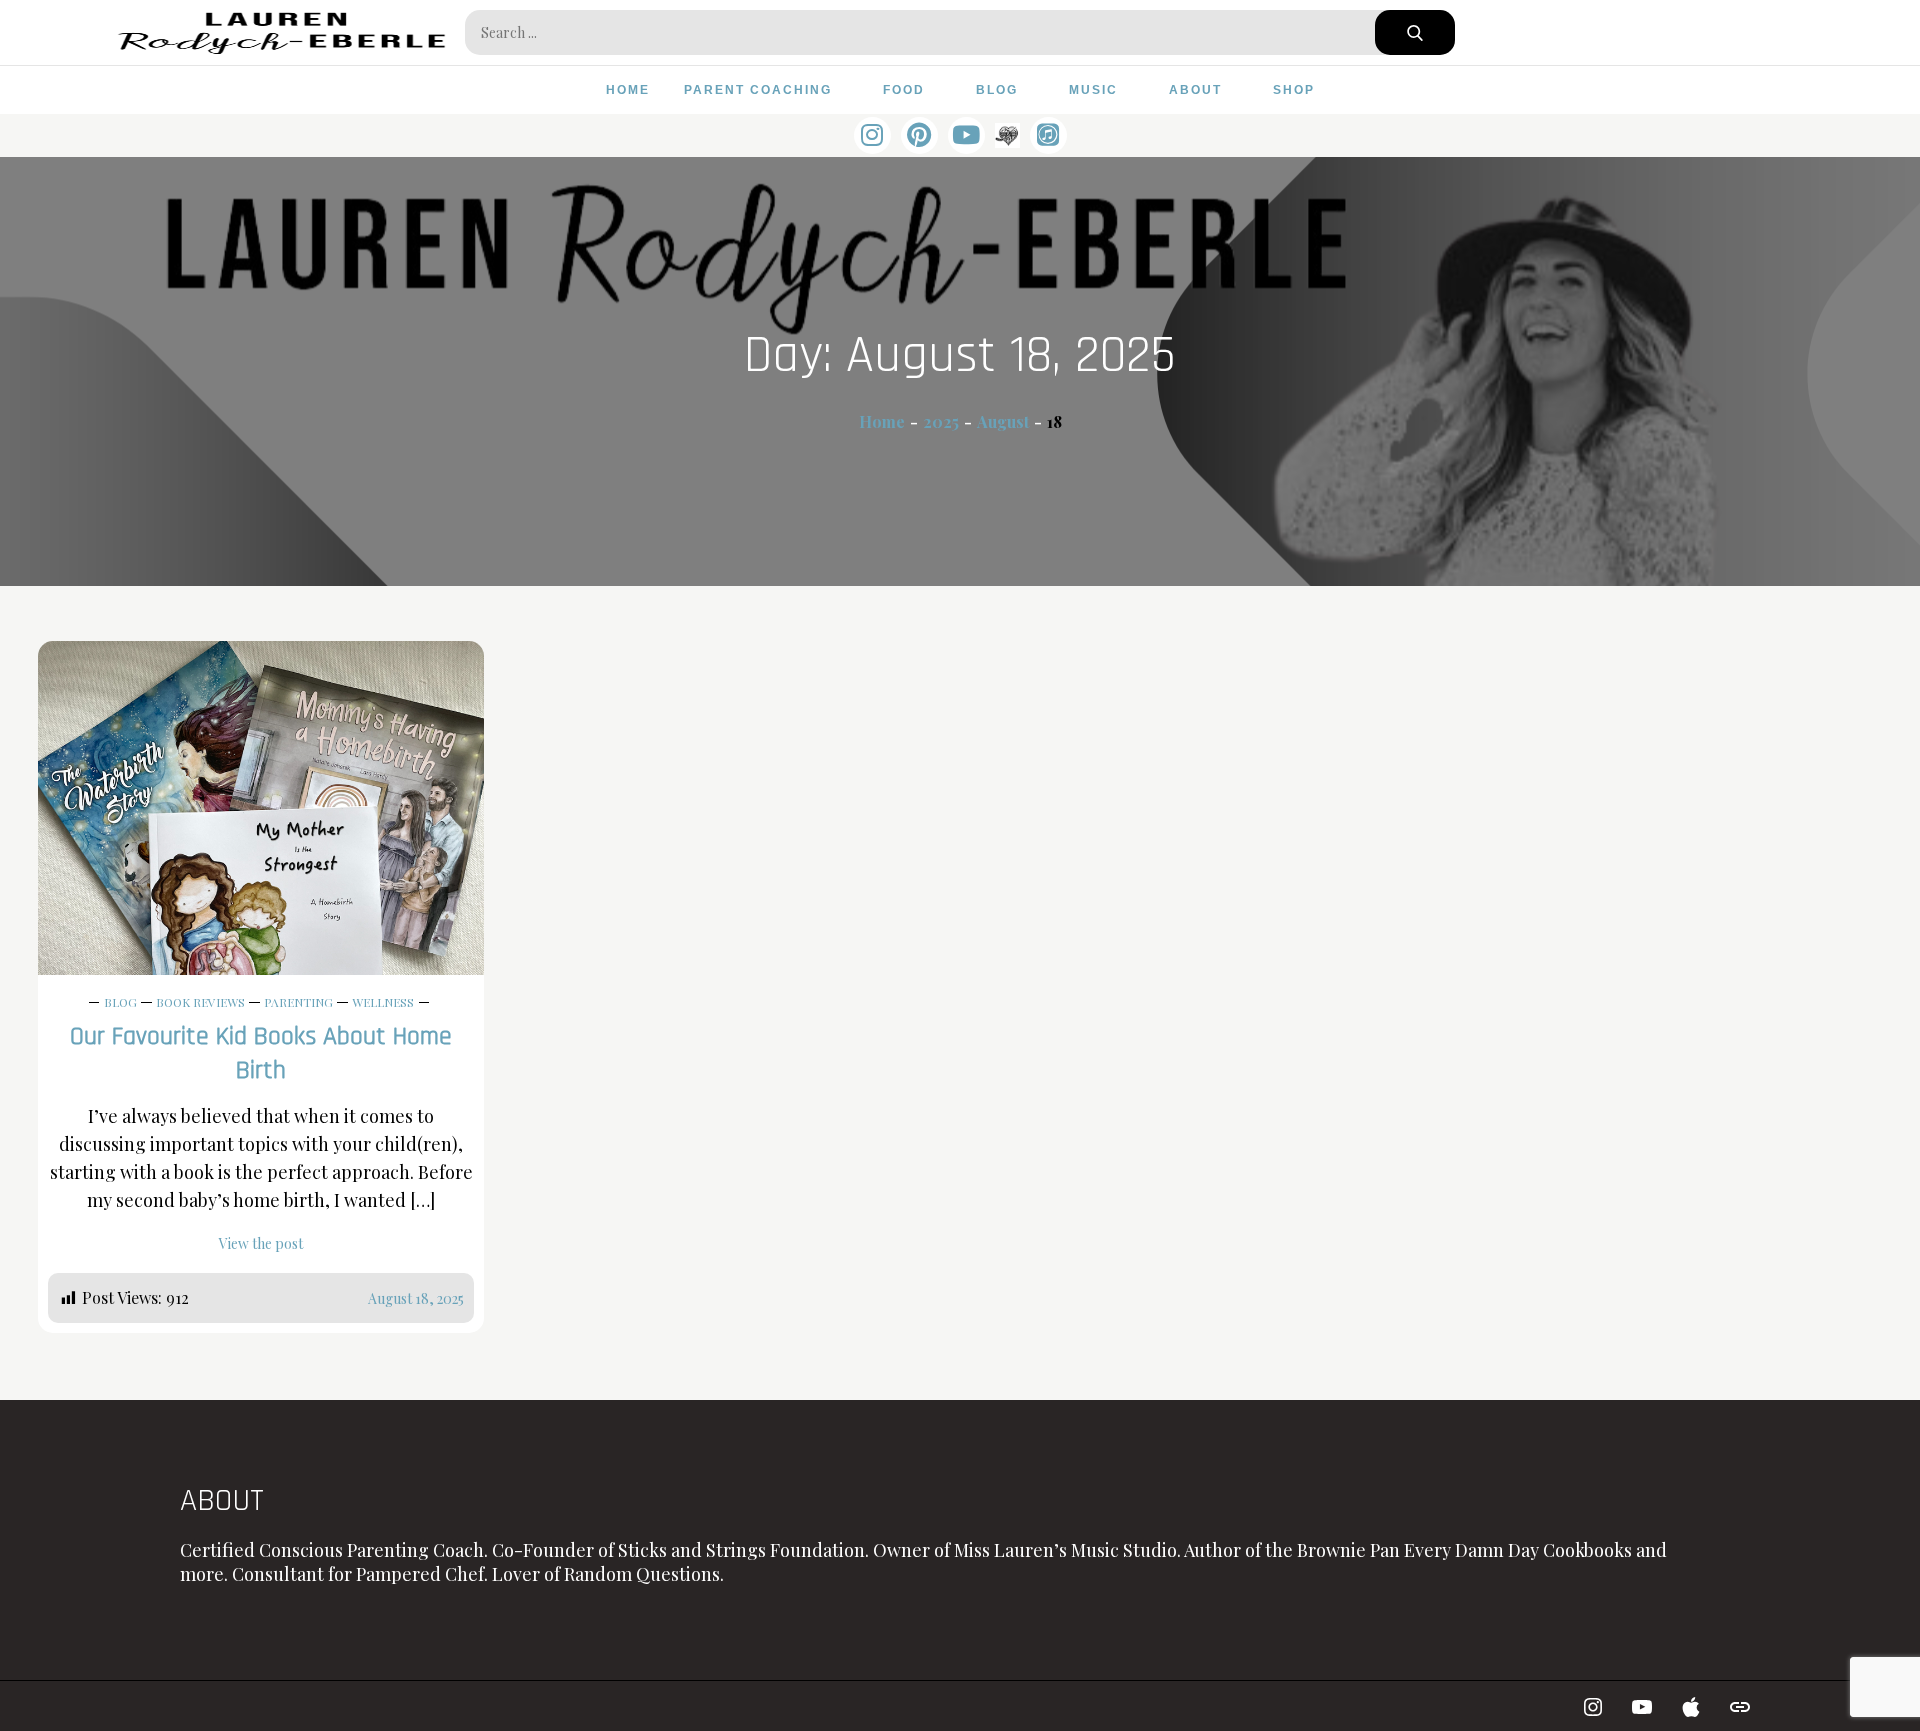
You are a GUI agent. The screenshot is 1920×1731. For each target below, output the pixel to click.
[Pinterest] (919, 135)
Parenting (298, 1002)
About (1195, 90)
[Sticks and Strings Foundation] (1740, 1706)
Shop (1294, 90)
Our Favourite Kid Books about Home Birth (261, 1053)
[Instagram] (872, 135)
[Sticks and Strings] (1007, 134)
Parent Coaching (758, 90)
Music (1093, 90)
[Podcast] (1048, 135)
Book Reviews (200, 1002)
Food (904, 90)
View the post (261, 1243)
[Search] (1415, 32)
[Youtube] (1642, 1706)
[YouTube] (966, 135)
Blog (997, 90)
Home (628, 90)
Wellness (383, 1002)
